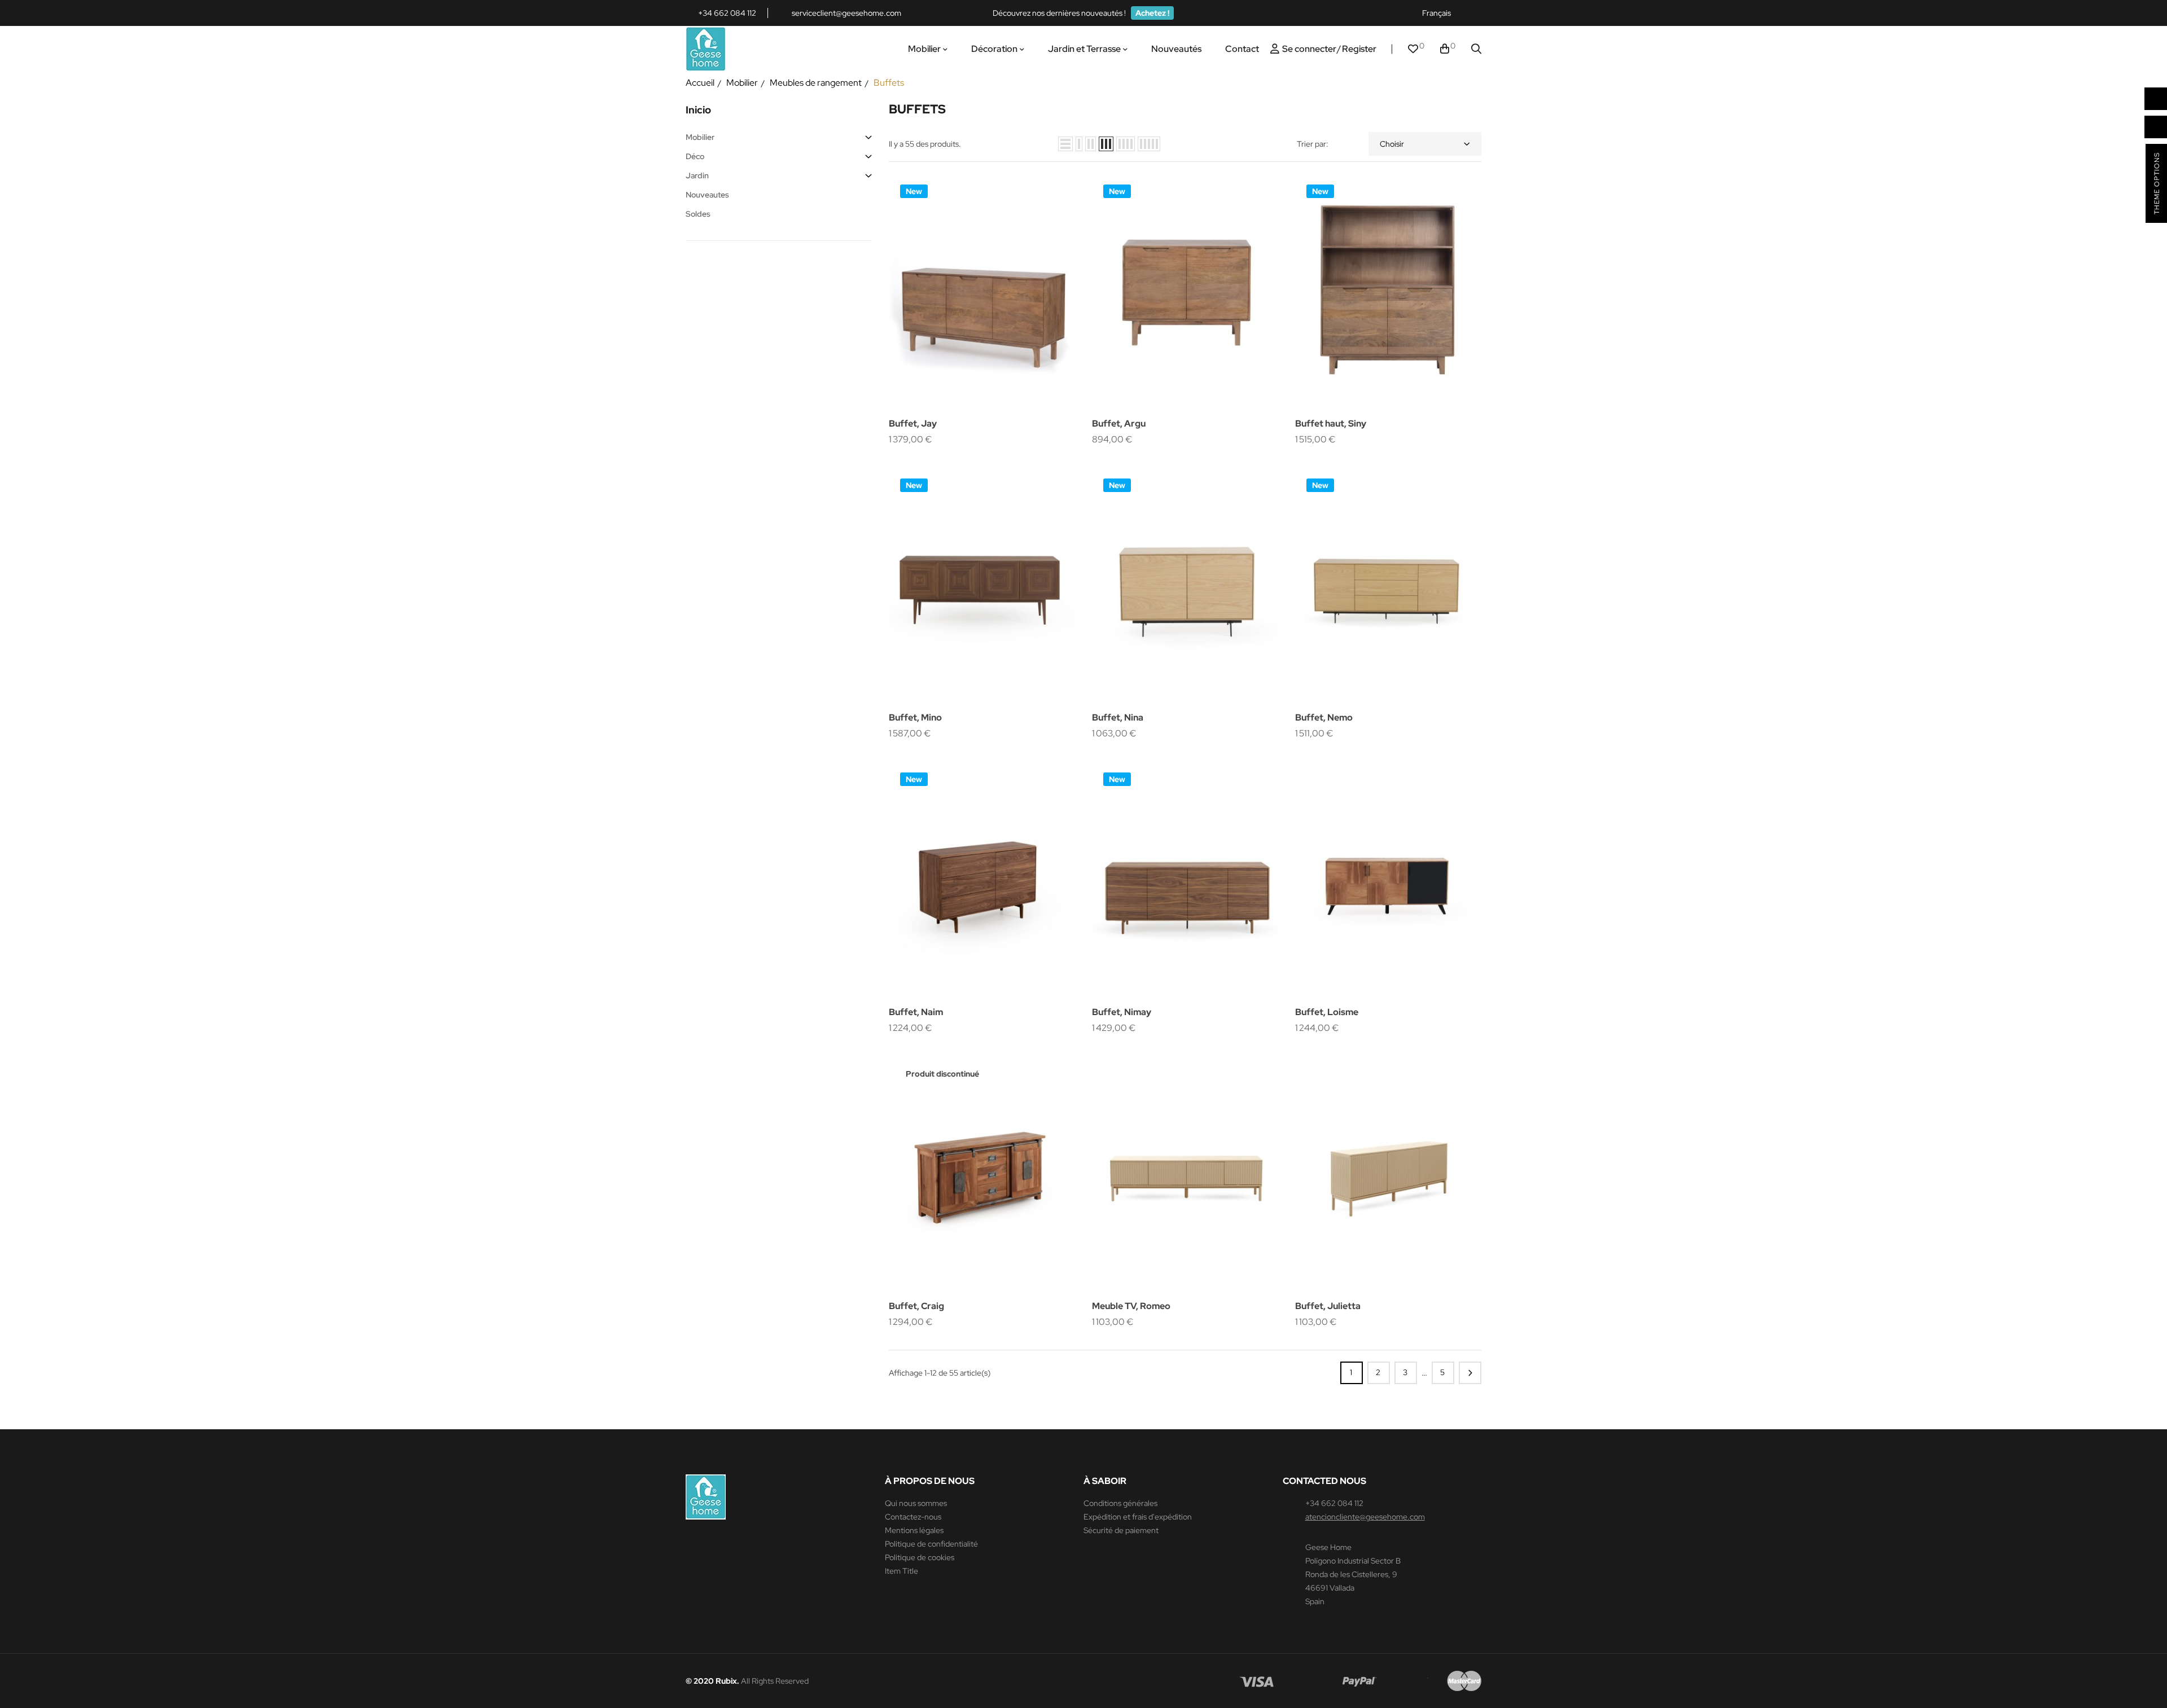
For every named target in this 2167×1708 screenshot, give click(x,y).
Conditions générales (1120, 1503)
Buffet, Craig (916, 1306)
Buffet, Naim (916, 1012)
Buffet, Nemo (1324, 717)
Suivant (1470, 1373)
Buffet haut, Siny (1331, 423)
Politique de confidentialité (931, 1544)
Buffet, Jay (913, 423)
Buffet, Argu (1119, 423)
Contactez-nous (913, 1517)
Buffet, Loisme (1327, 1012)
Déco (695, 156)
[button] (1152, 13)
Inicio (698, 110)
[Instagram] (1476, 13)
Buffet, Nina (1118, 717)
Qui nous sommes (916, 1503)
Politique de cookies (920, 1557)
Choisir (1392, 144)
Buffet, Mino (915, 717)
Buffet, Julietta (1328, 1306)
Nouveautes (707, 195)
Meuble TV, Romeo (1131, 1306)
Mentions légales (914, 1530)
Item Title (902, 1571)
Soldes (698, 214)
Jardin (697, 175)
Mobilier (700, 137)
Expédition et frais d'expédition (1138, 1517)
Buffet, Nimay (1122, 1012)
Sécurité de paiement (1121, 1530)
